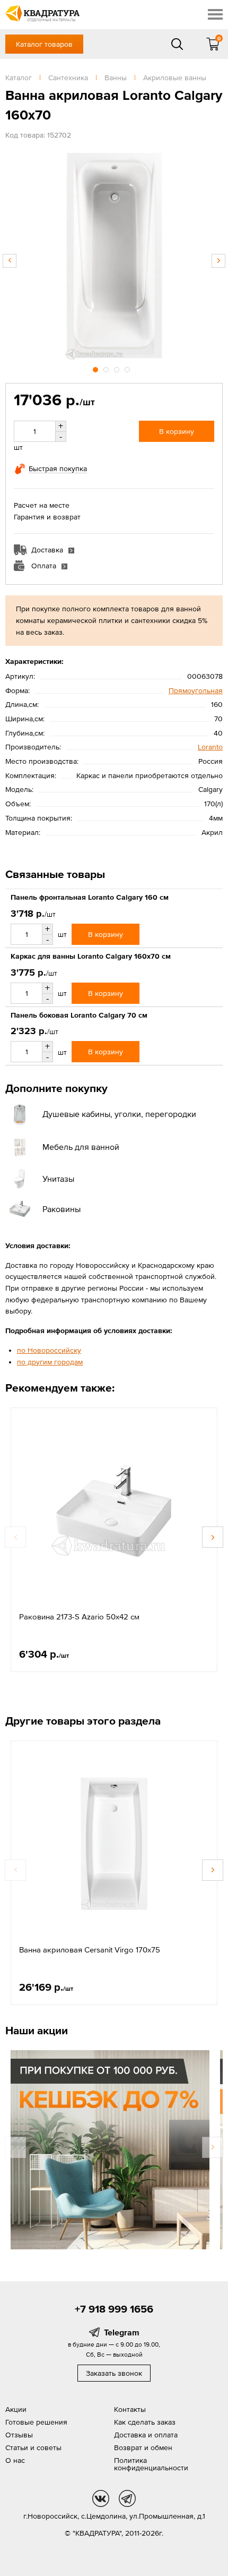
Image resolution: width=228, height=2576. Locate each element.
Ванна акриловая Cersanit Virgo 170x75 (90, 1950)
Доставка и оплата (146, 2435)
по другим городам (50, 1362)
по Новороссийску (49, 1350)
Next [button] (218, 261)
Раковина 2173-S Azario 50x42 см (79, 1617)
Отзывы (19, 2435)
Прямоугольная (196, 690)
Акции (16, 2409)
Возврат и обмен (143, 2447)
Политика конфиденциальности (151, 2464)
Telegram (122, 2332)
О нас (15, 2460)
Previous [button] (10, 261)
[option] (114, 255)
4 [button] (128, 368)
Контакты (130, 2409)
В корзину (177, 431)
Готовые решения (36, 2422)
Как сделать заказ (145, 2422)
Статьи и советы (33, 2447)
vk (101, 2498)
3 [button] (118, 368)
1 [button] (97, 368)
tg (127, 2498)
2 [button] (107, 368)
